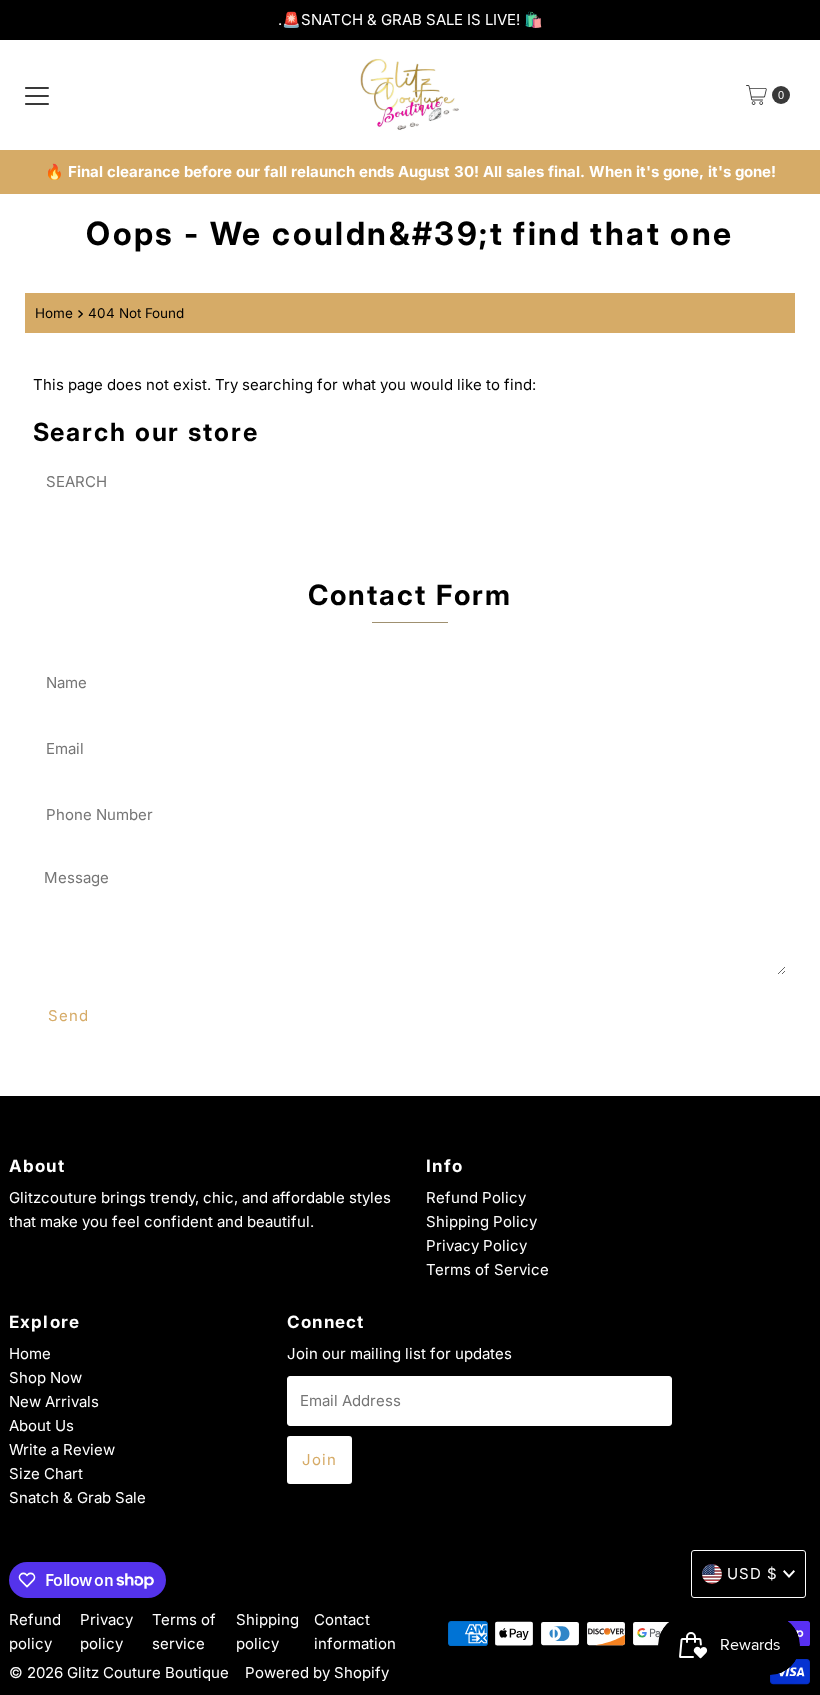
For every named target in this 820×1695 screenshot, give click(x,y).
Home (54, 313)
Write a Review (62, 1449)
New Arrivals (54, 1401)
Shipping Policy (481, 1221)
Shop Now (45, 1377)
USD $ (752, 1573)
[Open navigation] (37, 95)
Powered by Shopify (317, 1672)
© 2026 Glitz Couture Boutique (119, 1672)
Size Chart (46, 1473)
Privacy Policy (476, 1245)
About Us (41, 1425)
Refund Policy (476, 1197)
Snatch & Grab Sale (77, 1497)
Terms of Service (487, 1269)
